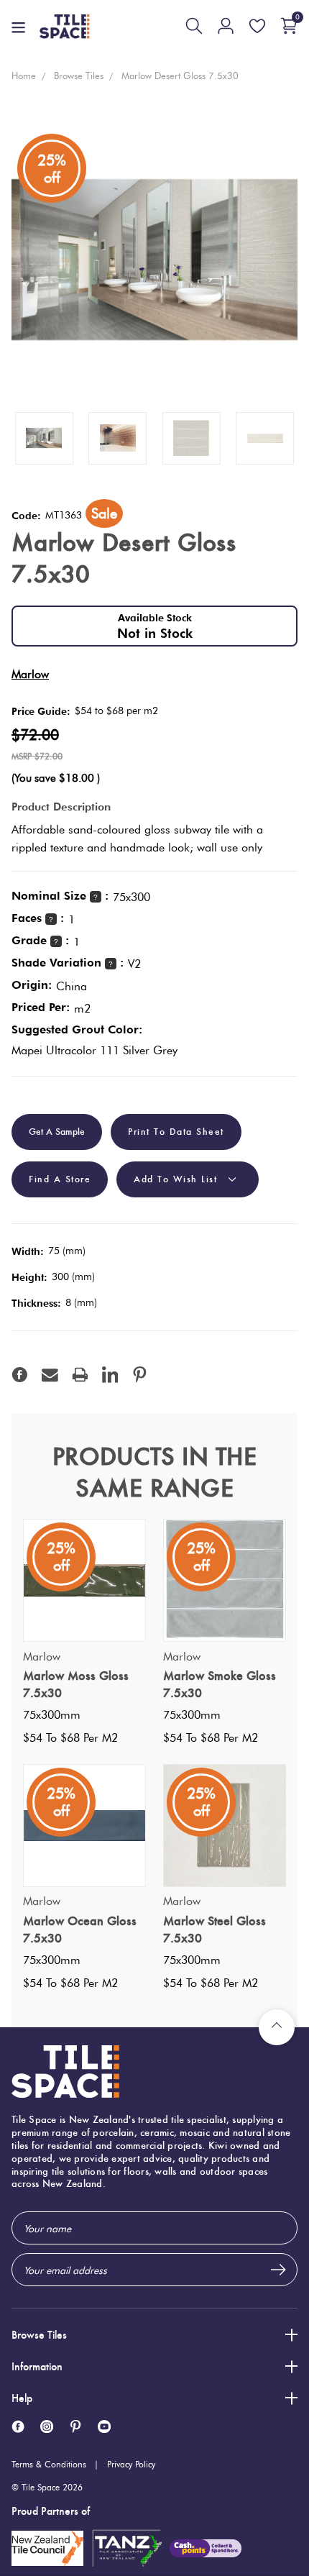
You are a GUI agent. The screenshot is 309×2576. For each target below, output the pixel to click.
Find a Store (60, 1179)
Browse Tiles (39, 2335)
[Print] (80, 1375)
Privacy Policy (131, 2464)
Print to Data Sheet (176, 1132)
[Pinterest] (140, 1375)
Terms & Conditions (49, 2464)
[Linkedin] (110, 1375)
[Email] (50, 1375)
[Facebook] (20, 1375)
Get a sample (57, 1132)
